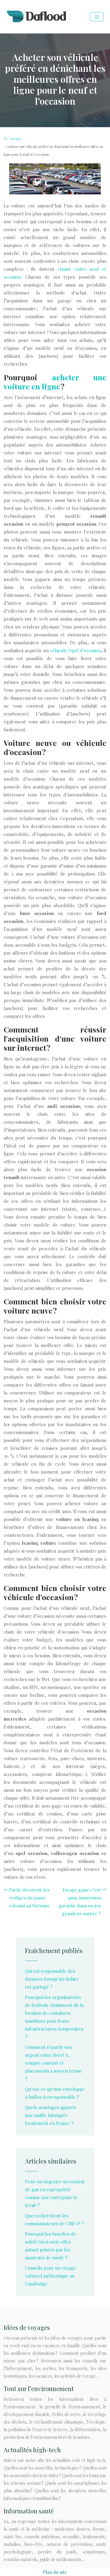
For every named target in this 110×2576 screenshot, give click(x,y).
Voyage (15, 139)
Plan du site (55, 2572)
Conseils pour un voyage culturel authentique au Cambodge (51, 2276)
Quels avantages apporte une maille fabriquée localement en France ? (51, 2115)
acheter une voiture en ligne (55, 382)
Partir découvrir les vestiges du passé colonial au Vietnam (29, 1898)
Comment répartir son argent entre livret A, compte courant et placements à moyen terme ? (53, 2063)
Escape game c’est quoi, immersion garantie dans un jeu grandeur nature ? (80, 1902)
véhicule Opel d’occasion (76, 650)
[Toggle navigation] (97, 17)
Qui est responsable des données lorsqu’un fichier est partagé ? (52, 1979)
